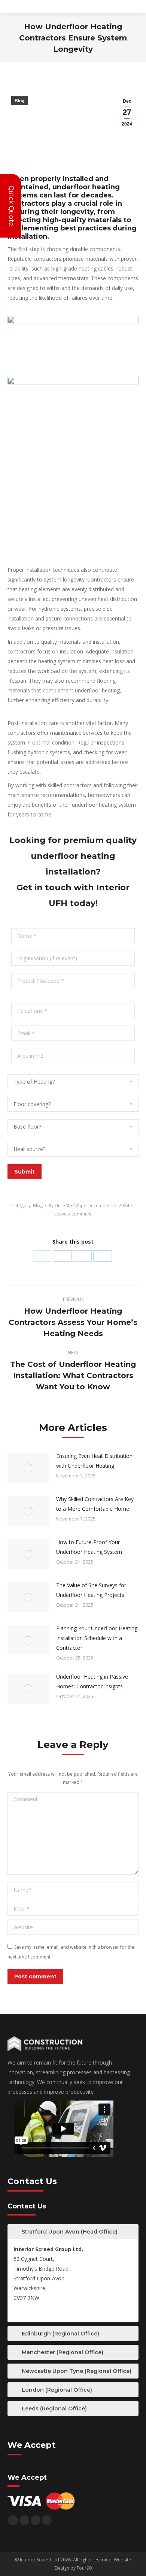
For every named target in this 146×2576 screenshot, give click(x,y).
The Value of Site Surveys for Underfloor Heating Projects (91, 1590)
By (65, 1206)
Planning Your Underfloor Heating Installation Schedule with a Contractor (97, 1638)
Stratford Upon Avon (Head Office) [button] (70, 2232)
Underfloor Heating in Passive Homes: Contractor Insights (92, 1681)
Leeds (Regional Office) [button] (54, 2409)
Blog (19, 101)
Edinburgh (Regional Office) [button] (60, 2334)
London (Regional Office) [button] (57, 2390)
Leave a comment (73, 1214)
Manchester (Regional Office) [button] (63, 2352)
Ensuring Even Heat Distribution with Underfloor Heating (94, 1461)
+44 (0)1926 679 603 (39, 2311)
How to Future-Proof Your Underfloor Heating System (89, 1547)
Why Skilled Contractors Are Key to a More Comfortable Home (95, 1504)
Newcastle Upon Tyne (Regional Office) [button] (77, 2371)
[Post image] (28, 1468)
